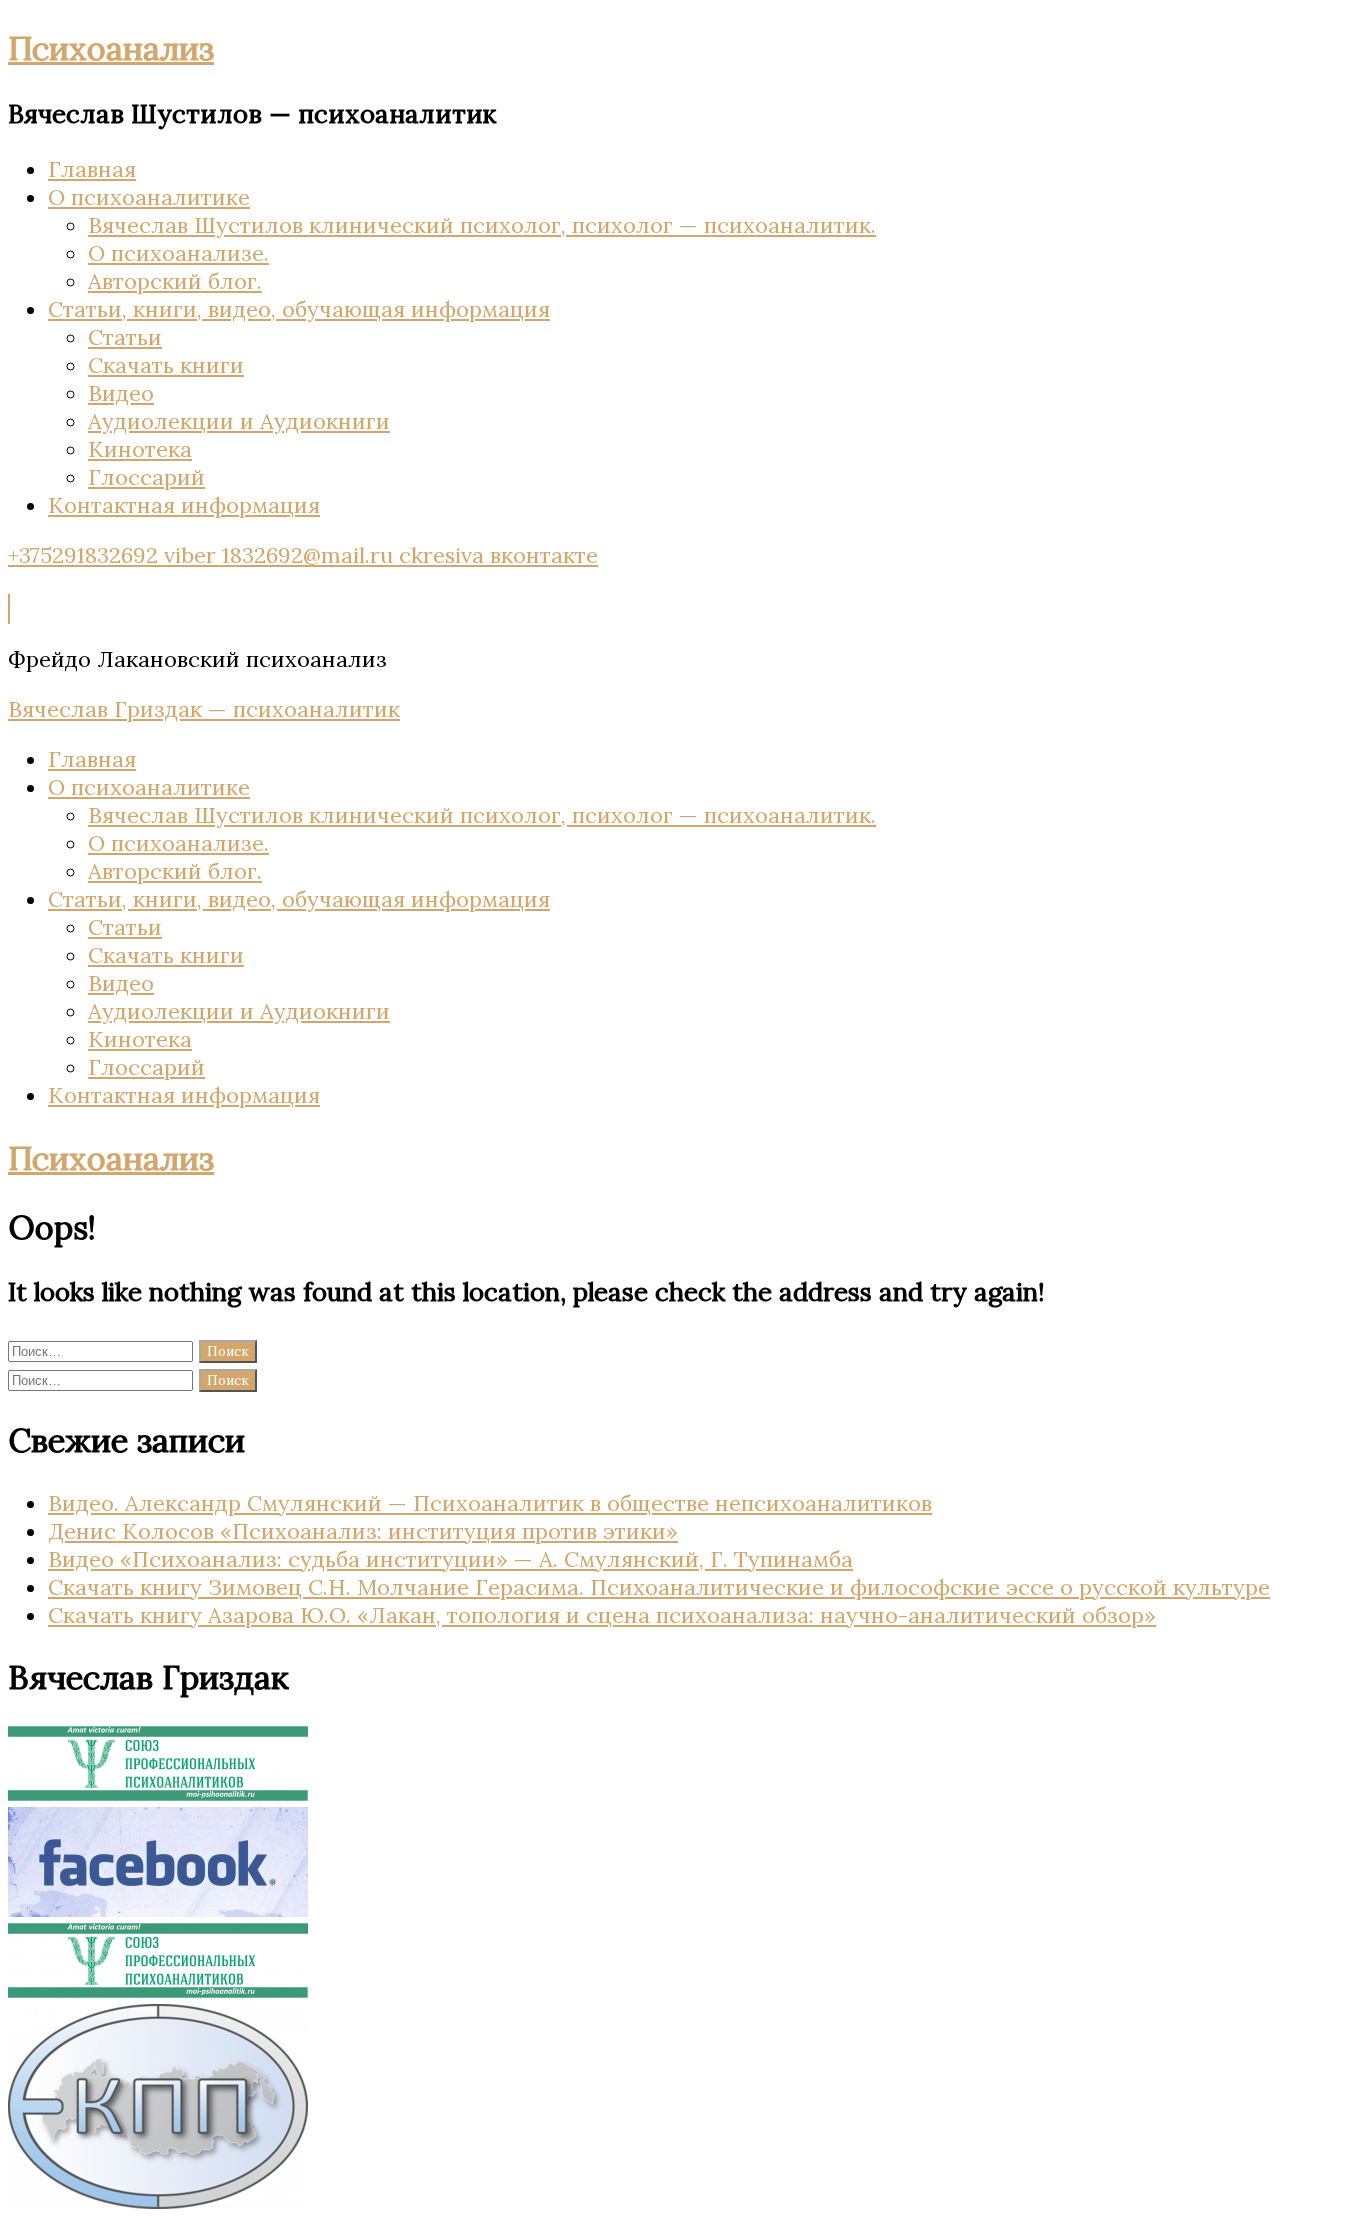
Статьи (125, 337)
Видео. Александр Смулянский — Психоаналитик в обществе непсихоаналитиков (490, 1503)
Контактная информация (184, 505)
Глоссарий (146, 477)
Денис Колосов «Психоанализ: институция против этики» (363, 1531)
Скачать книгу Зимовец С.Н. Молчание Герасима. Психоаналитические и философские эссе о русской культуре (659, 1587)
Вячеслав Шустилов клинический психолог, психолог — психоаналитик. (482, 225)
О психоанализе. (178, 253)
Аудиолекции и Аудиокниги (239, 421)
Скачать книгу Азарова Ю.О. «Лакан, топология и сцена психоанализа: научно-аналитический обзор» (602, 1615)
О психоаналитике (149, 197)
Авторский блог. (175, 281)
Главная (92, 169)
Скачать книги (166, 365)
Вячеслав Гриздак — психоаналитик (204, 709)
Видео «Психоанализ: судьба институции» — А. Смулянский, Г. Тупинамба (450, 1559)
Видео (121, 393)
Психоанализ (111, 48)
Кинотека (140, 449)
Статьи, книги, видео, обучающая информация (299, 309)
